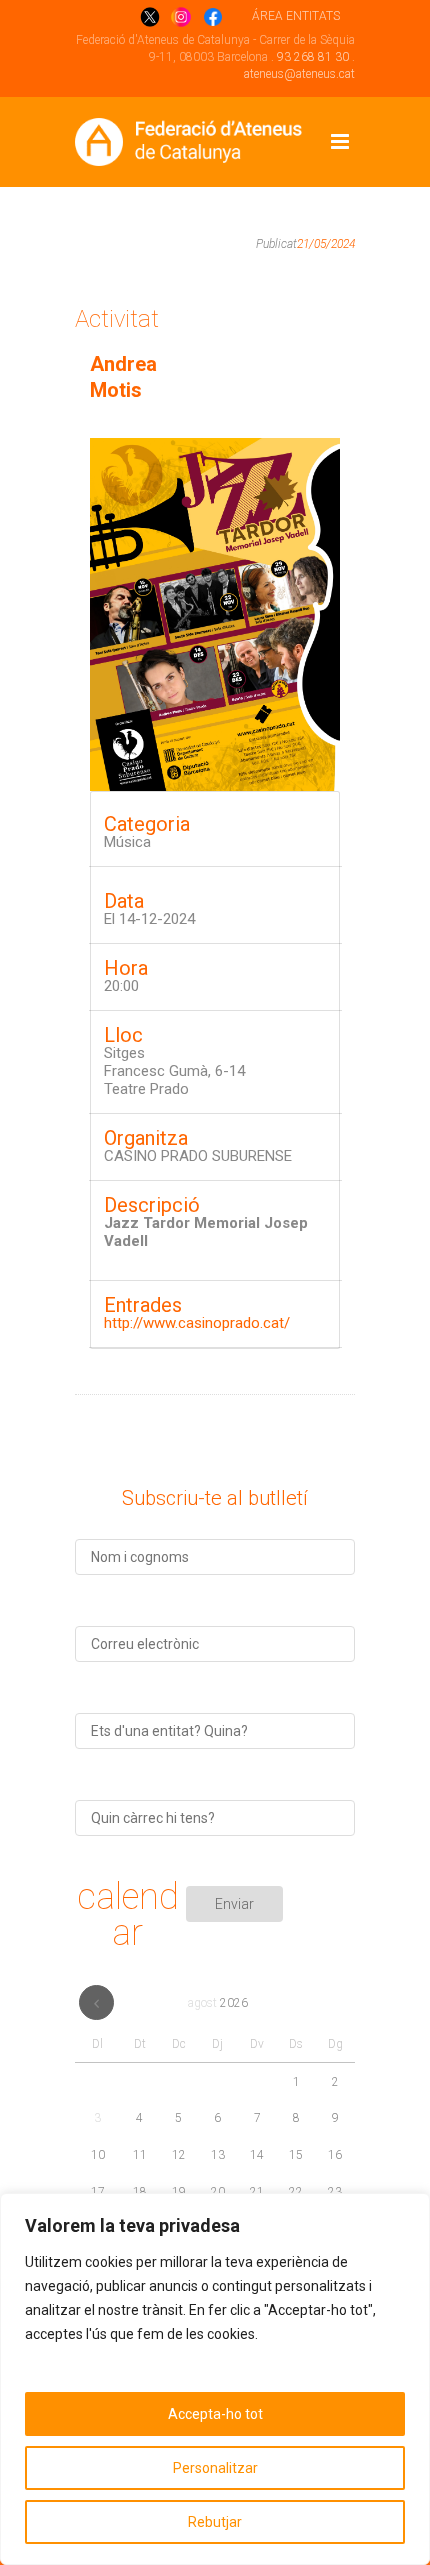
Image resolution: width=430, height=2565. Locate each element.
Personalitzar (215, 2468)
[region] (215, 2379)
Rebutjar (215, 2522)
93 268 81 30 (313, 57)
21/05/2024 (326, 244)
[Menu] (340, 142)
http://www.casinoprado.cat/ (197, 1323)
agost (218, 2003)
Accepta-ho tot (215, 2414)
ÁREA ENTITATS (296, 16)
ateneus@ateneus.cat (299, 74)
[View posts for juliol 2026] (96, 2002)
